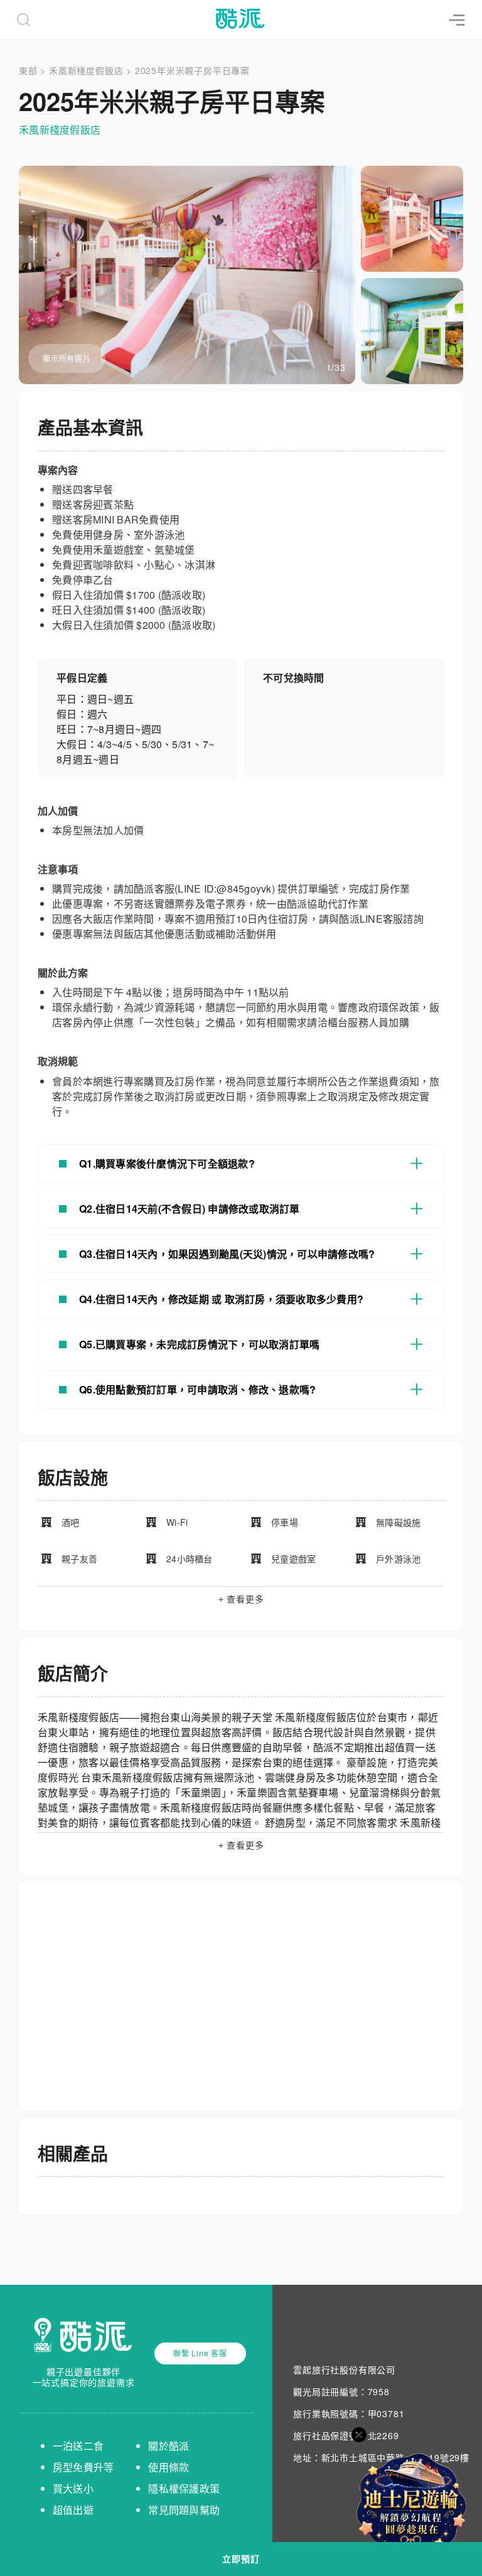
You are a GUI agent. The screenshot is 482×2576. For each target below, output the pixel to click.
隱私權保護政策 (184, 2488)
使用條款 (169, 2467)
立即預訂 (241, 2559)
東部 (28, 70)
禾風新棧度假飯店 (86, 70)
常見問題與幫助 (184, 2510)
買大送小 (73, 2488)
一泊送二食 (78, 2446)
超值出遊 (73, 2510)
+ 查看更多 (241, 1599)
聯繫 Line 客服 (200, 2353)
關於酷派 (169, 2446)
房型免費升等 (83, 2467)
